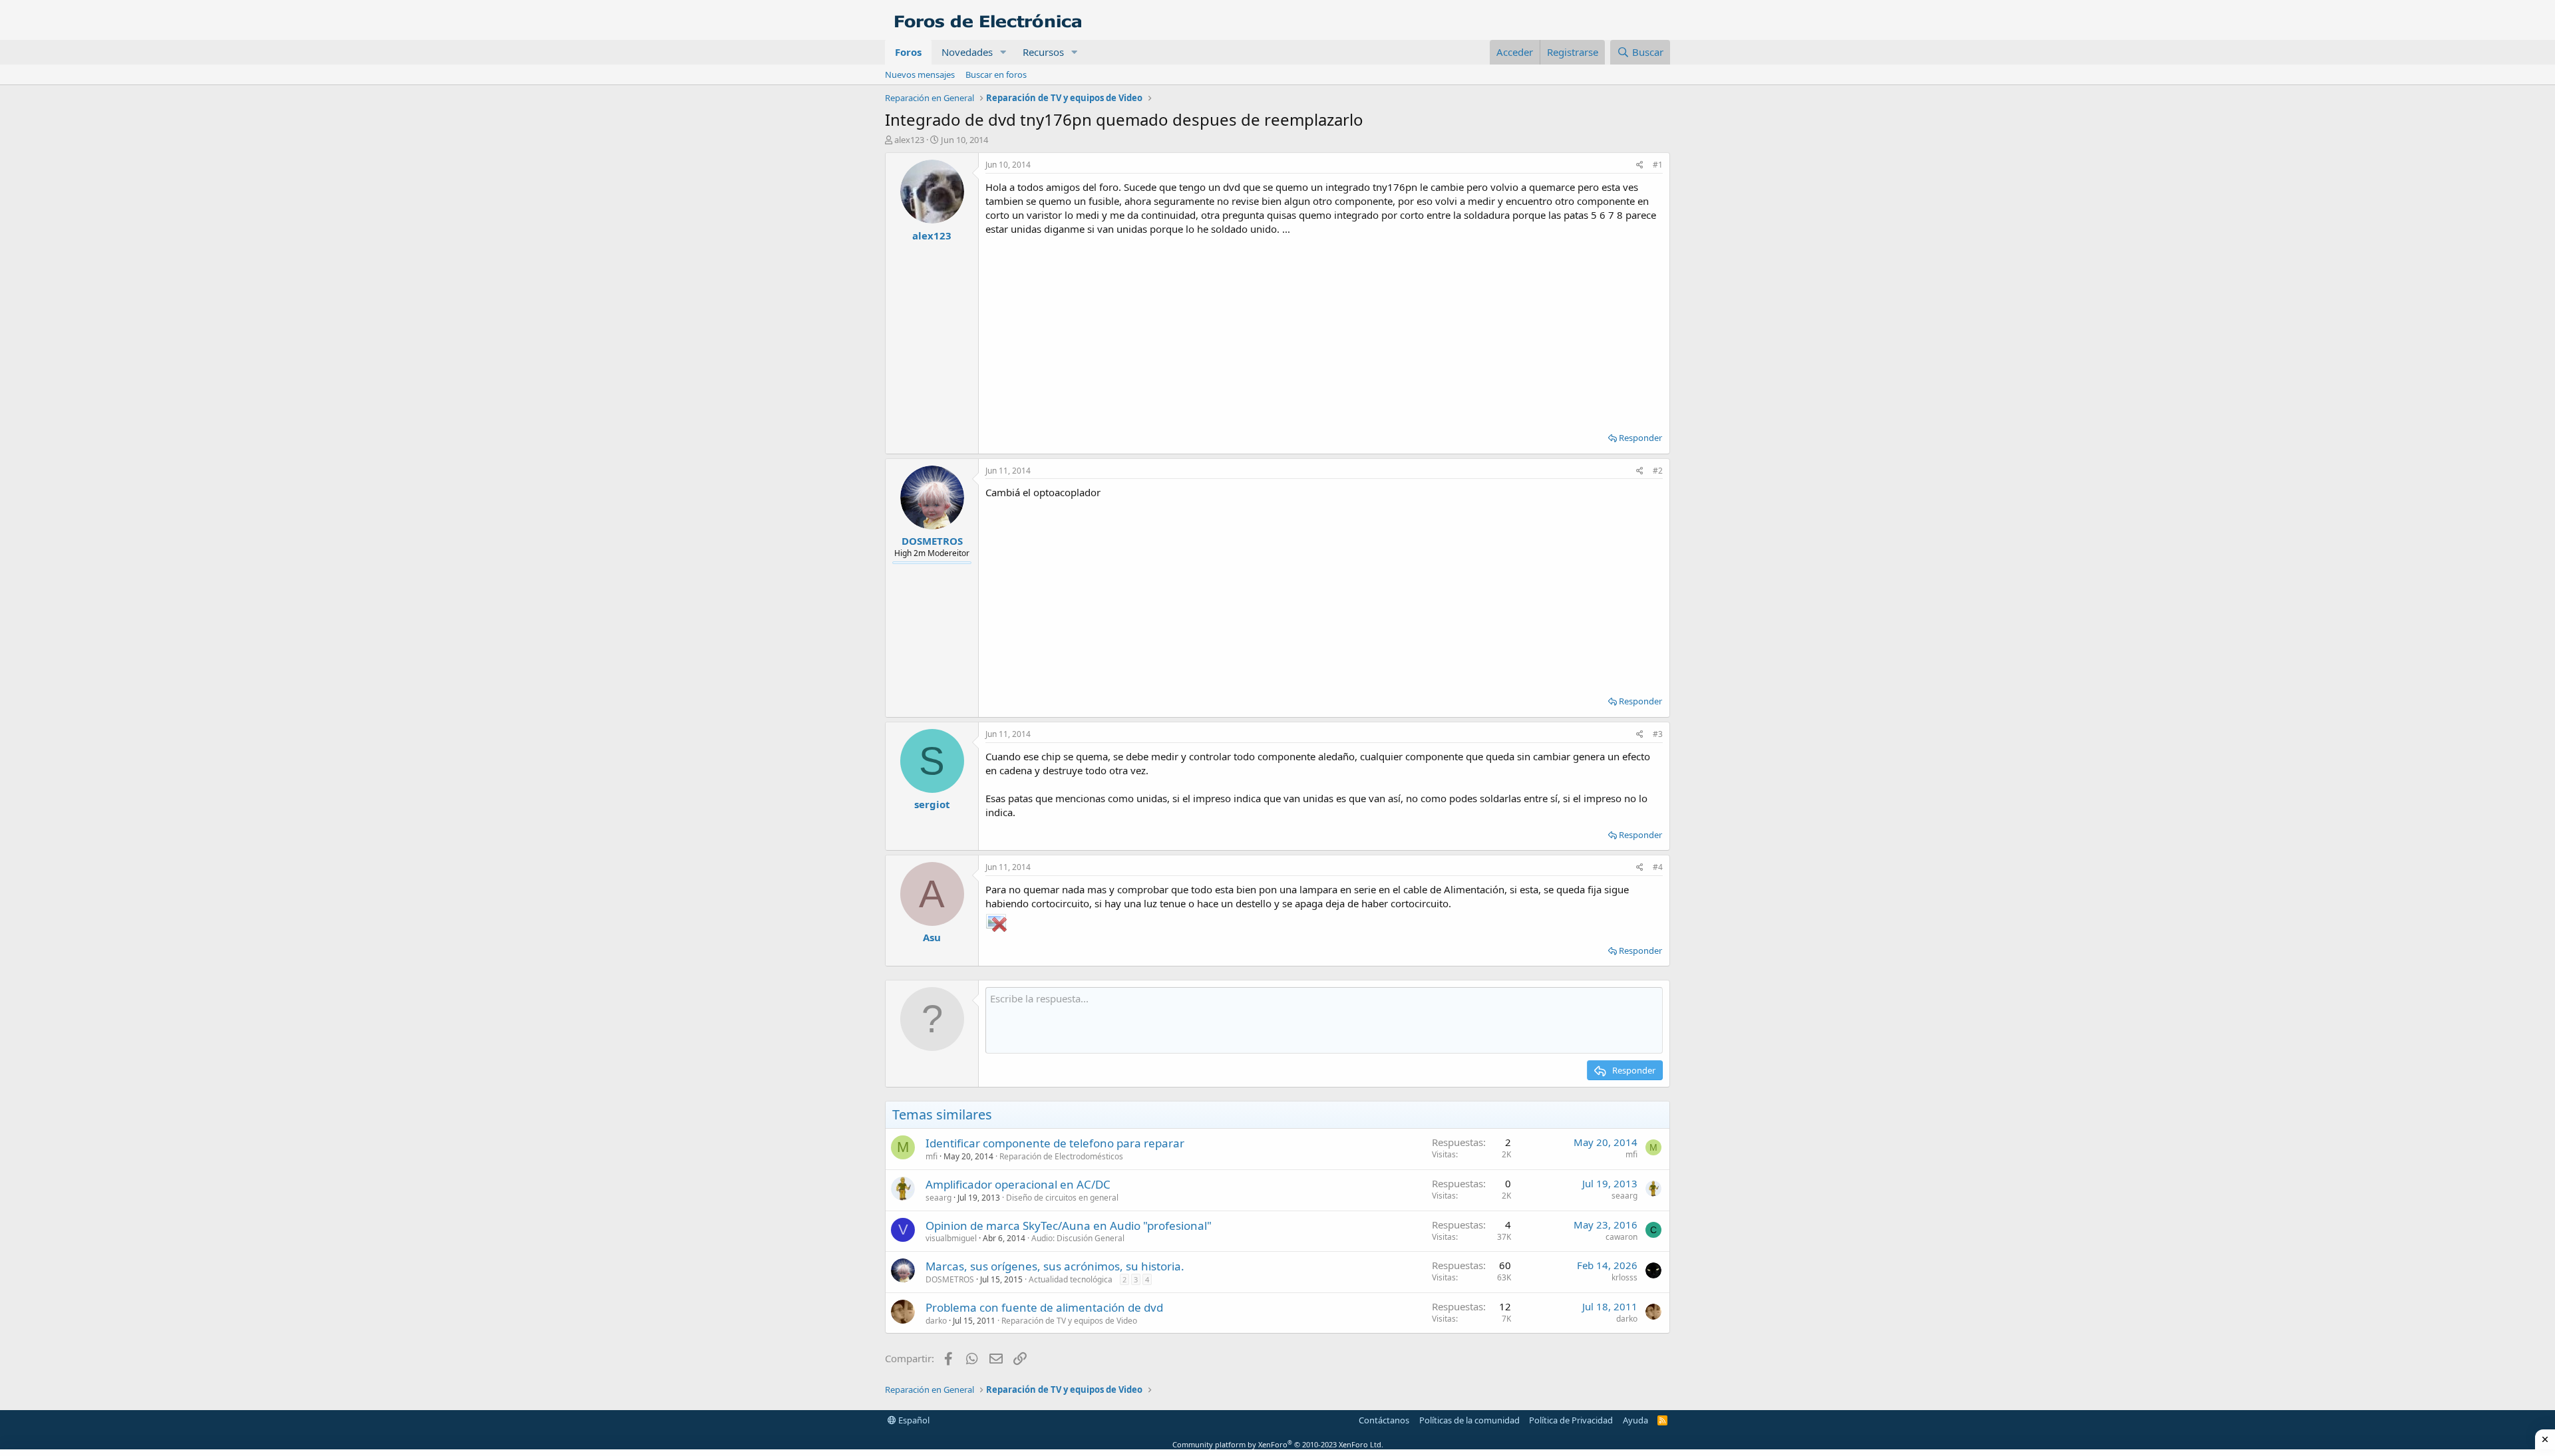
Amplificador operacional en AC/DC (1018, 1184)
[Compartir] (1640, 165)
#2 (1658, 471)
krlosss (1624, 1277)
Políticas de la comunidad (1469, 1420)
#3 (1658, 734)
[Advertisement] (1324, 329)
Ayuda (1635, 1420)
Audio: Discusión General (1078, 1238)
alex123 (909, 140)
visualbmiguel (951, 1238)
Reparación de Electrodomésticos (1061, 1156)
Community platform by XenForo (1278, 1444)
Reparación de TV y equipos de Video (1069, 1321)
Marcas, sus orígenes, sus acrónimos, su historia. (1055, 1266)
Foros (908, 52)
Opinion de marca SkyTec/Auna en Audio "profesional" (1069, 1226)
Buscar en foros (996, 74)
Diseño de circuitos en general (1062, 1198)
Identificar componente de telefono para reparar (1055, 1143)
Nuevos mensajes (920, 74)
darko (936, 1321)
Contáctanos (1384, 1420)
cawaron (1621, 1237)
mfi (932, 1156)
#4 (1658, 867)
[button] (1003, 52)
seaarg (938, 1198)
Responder (1640, 438)
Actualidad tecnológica (1071, 1279)
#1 (1658, 165)
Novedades (967, 52)
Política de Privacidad (1571, 1420)
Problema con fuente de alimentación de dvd (1044, 1307)
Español (913, 1420)
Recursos (1043, 52)
